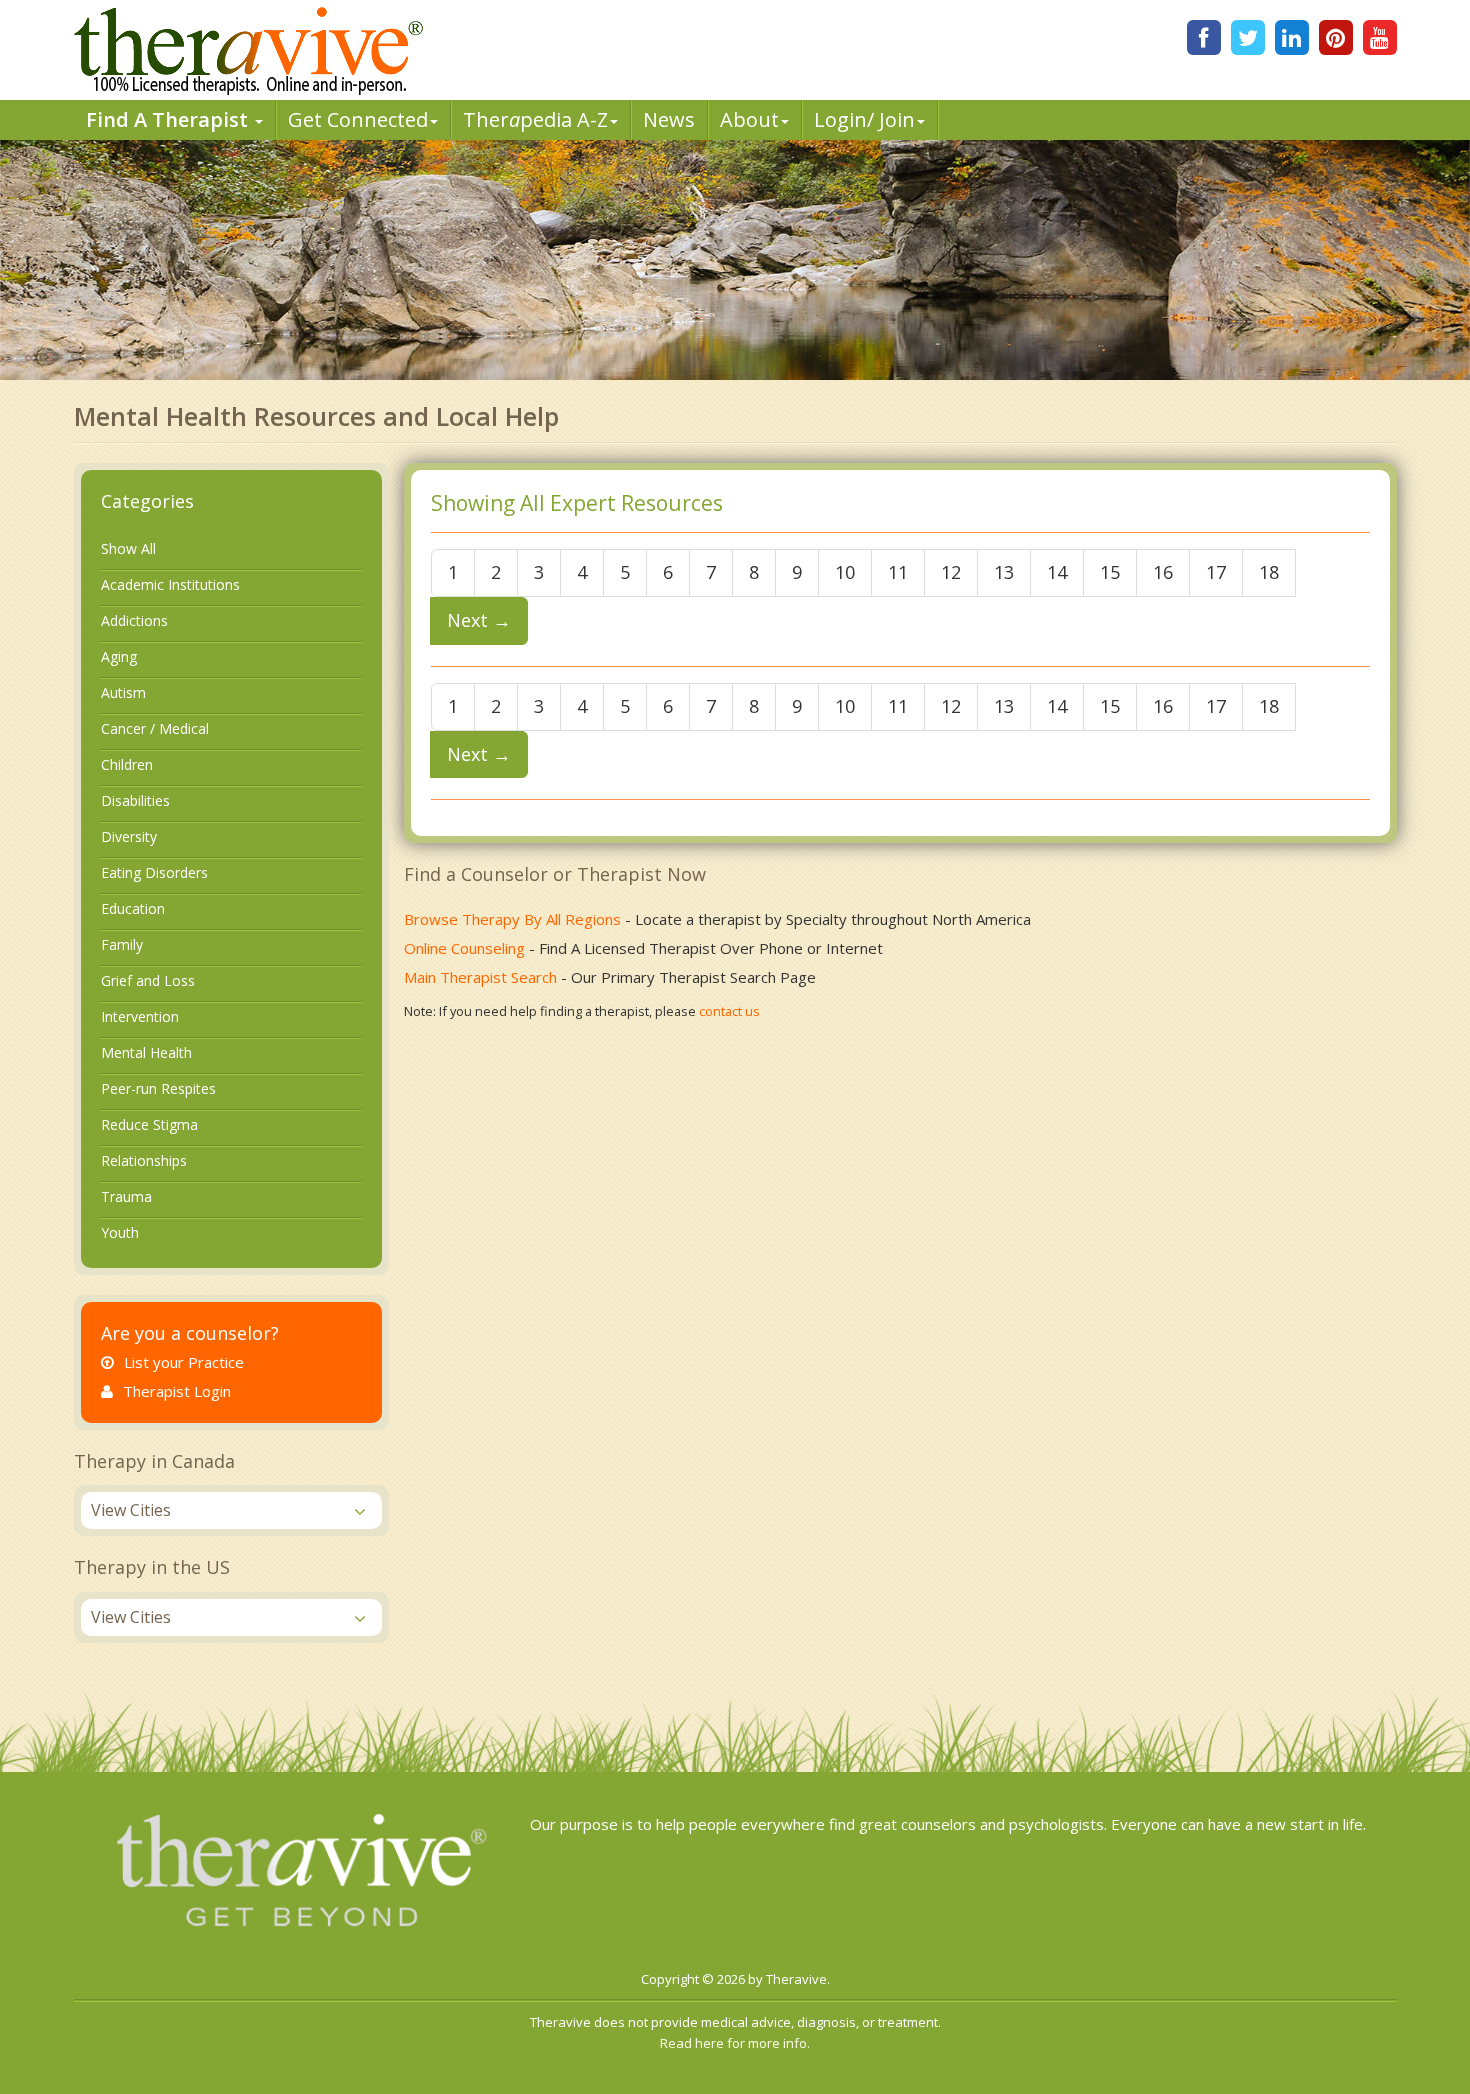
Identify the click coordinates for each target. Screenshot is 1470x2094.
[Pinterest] (1336, 37)
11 (898, 572)
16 (1163, 572)
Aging (119, 656)
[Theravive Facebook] (1204, 37)
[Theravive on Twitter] (1248, 37)
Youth (120, 1232)
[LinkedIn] (1292, 37)
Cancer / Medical (155, 728)
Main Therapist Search (480, 977)
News (669, 119)
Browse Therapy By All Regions (512, 919)
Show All (128, 548)
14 (1057, 572)
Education (133, 908)
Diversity (129, 836)
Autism (123, 692)
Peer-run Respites (158, 1088)
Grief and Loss (148, 980)
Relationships (144, 1160)
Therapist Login (177, 1391)
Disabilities (135, 800)
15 (1110, 572)
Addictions (134, 620)
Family (122, 944)
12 (951, 572)
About (749, 119)
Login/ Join (864, 119)
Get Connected (358, 119)
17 (1216, 572)
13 (1004, 572)
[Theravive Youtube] (1380, 37)
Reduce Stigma (149, 1124)
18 (1269, 572)
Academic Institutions (170, 584)
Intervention (140, 1016)
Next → (479, 620)
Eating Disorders (154, 872)
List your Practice (184, 1362)
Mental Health (146, 1052)
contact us (729, 1011)
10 (845, 572)
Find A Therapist (169, 119)
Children (127, 764)
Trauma (126, 1196)
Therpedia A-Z (535, 119)
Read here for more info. (735, 2043)
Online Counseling (464, 948)
